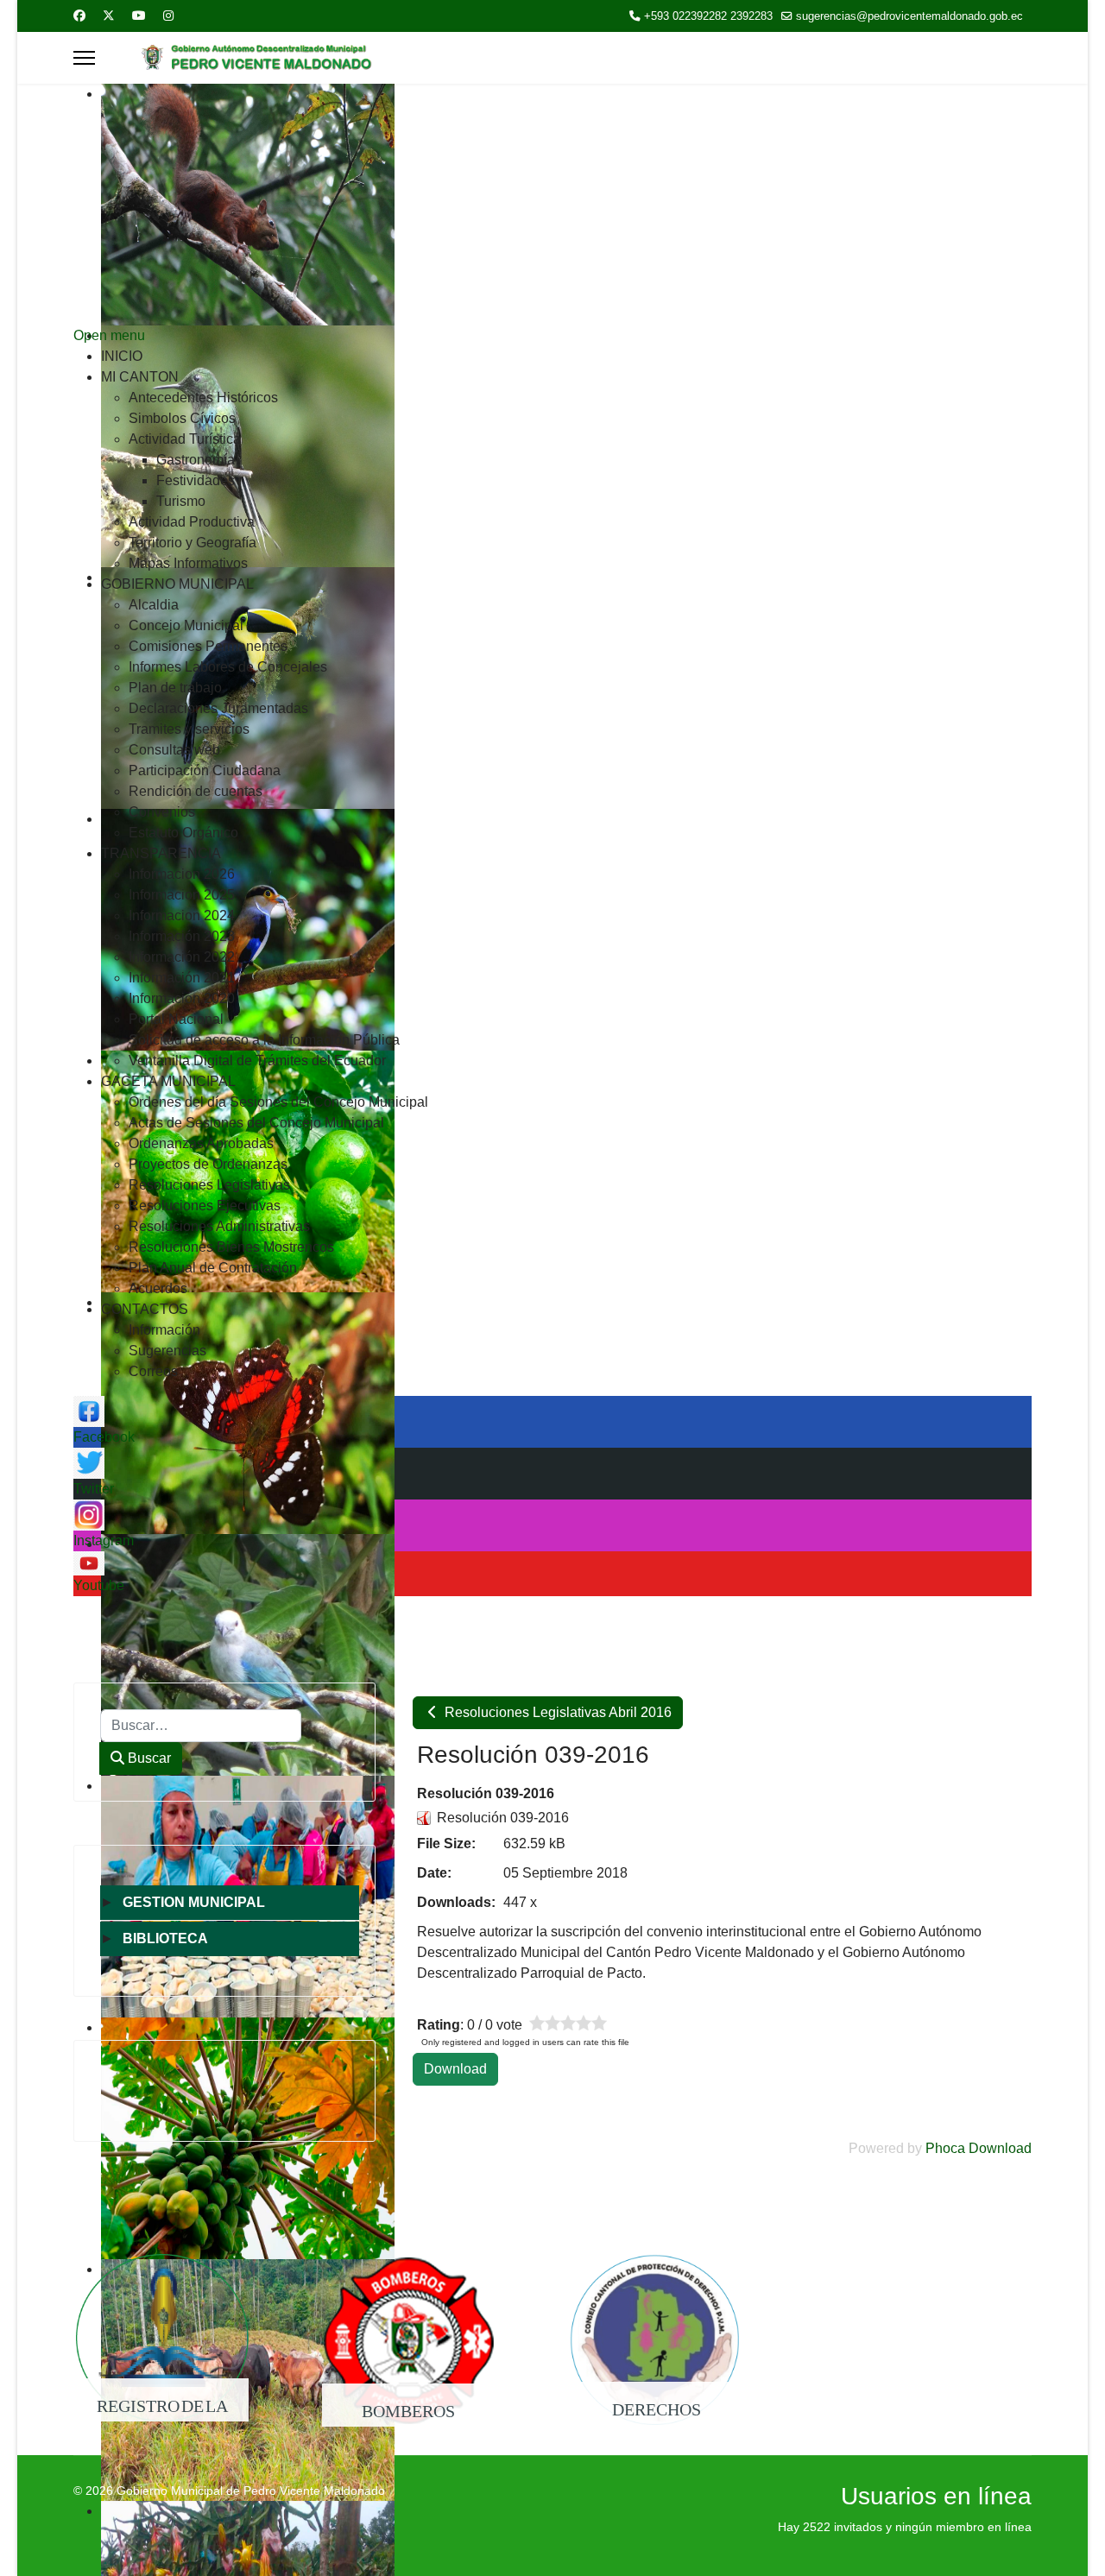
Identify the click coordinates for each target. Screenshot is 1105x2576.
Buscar (148, 1758)
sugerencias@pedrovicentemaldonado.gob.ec (909, 16)
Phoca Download (979, 2148)
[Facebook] (79, 16)
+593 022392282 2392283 (708, 16)
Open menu (109, 335)
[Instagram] (168, 16)
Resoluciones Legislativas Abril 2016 (556, 1712)
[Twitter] (109, 16)
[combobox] (201, 1726)
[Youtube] (139, 16)
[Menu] (84, 58)
